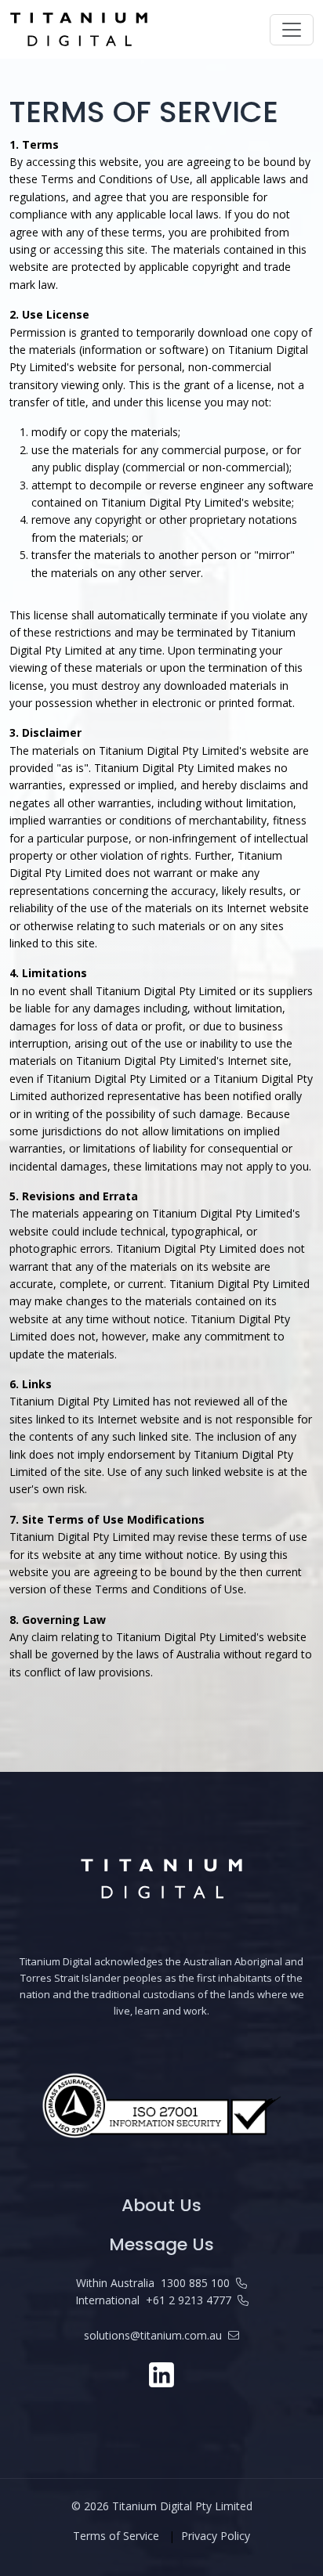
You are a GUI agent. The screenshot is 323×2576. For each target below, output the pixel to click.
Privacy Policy (216, 2536)
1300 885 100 (195, 2283)
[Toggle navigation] (292, 30)
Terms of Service (116, 2536)
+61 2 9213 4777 (189, 2300)
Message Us (161, 2244)
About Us (161, 2205)
